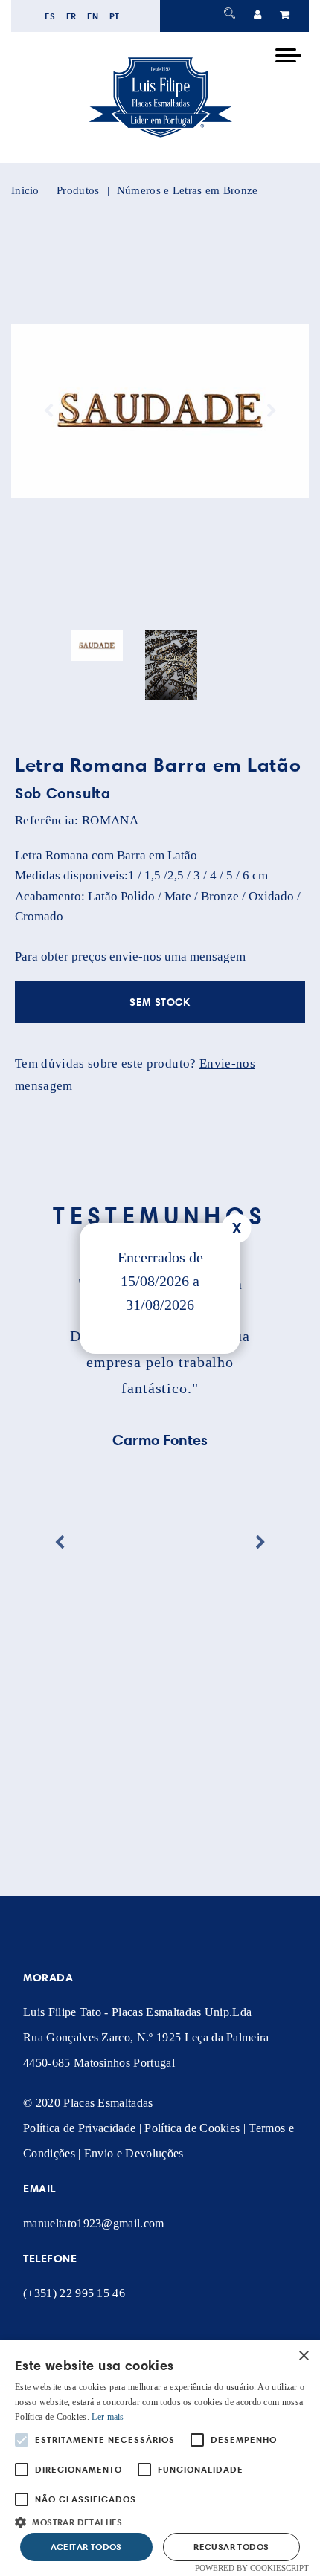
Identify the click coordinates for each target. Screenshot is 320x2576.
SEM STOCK (160, 1002)
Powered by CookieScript (252, 2568)
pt (115, 16)
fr (71, 16)
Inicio (25, 190)
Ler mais (108, 2417)
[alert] (160, 2458)
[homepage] (160, 137)
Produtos (78, 190)
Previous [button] (48, 411)
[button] (160, 2521)
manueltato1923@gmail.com (94, 2223)
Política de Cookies (192, 2128)
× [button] (303, 2356)
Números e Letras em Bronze (188, 190)
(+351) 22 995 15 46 (74, 2293)
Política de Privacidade (79, 2128)
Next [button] (272, 411)
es (50, 16)
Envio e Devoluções (134, 2153)
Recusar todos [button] (231, 2547)
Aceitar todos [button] (86, 2547)
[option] (160, 411)
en (93, 16)
